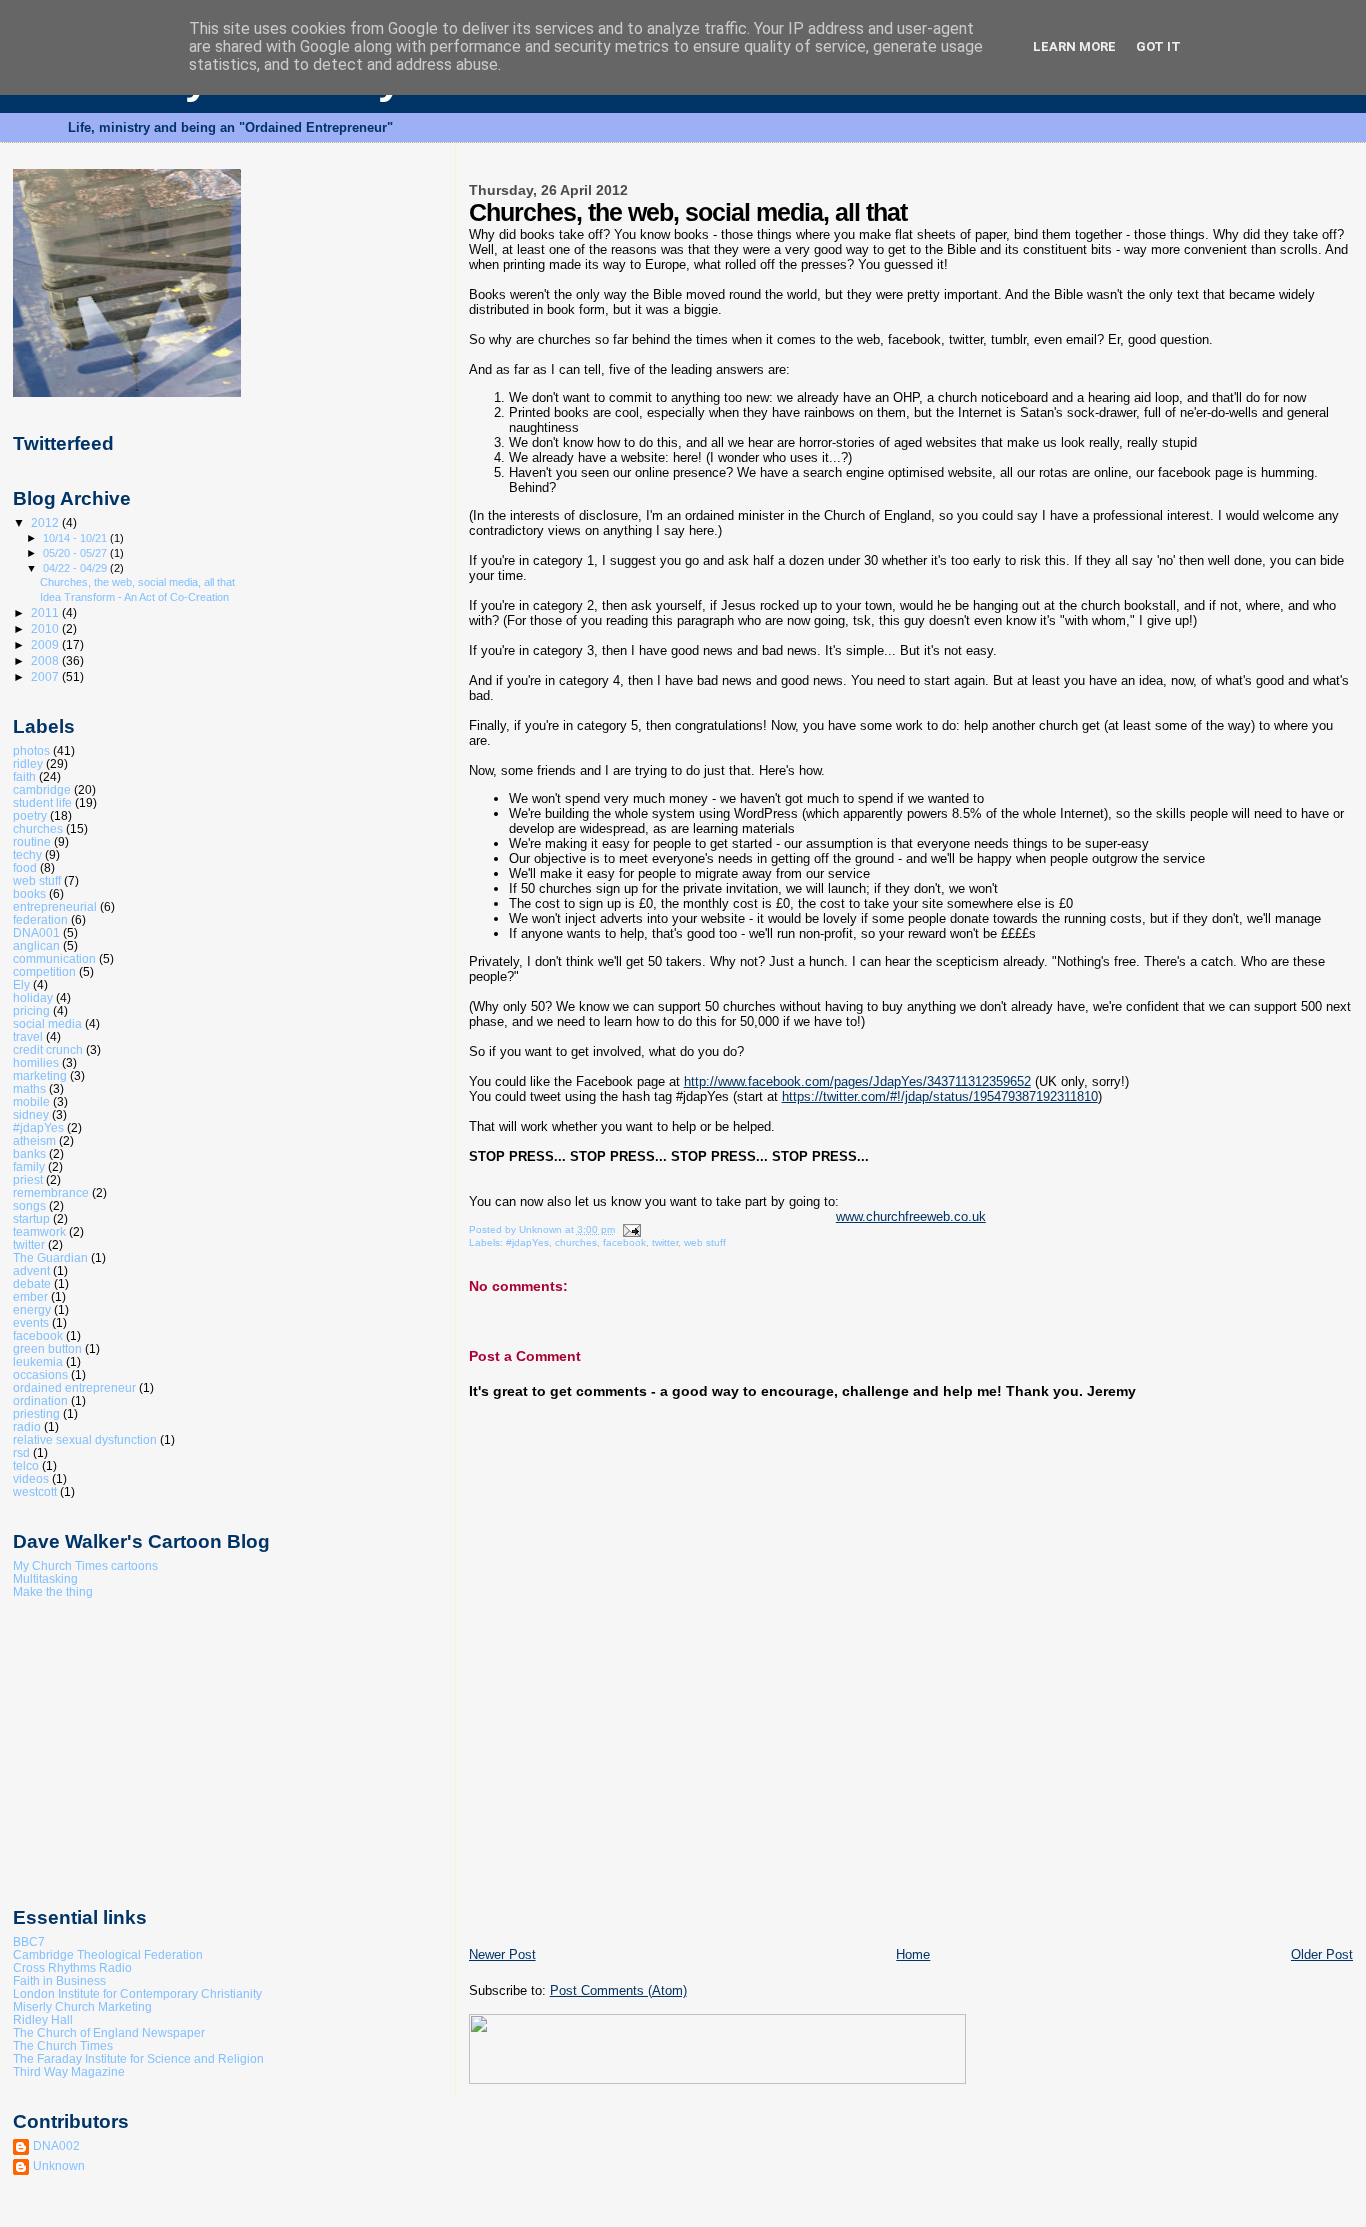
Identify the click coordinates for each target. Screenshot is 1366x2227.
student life (42, 802)
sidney (31, 1114)
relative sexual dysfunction (85, 1439)
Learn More (1074, 46)
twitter (665, 1242)
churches (576, 1242)
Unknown (59, 2165)
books (29, 893)
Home (913, 1954)
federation (40, 919)
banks (29, 1153)
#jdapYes (527, 1242)
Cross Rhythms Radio (72, 1967)
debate (32, 1283)
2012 (46, 522)
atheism (34, 1140)
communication (54, 958)
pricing (31, 1010)
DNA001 (36, 932)
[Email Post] (631, 1229)
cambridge (42, 789)
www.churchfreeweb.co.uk (911, 1216)
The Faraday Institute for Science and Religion (138, 2058)
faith (24, 776)
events (31, 1322)
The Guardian (50, 1257)
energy (32, 1309)
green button (47, 1348)
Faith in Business (59, 1980)
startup (31, 1218)
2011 (46, 612)
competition (44, 971)
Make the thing (53, 1591)
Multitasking (45, 1578)
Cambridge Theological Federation (108, 1954)
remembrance (51, 1192)
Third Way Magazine (69, 2071)
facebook (624, 1242)
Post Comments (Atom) (618, 1990)
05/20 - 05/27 (76, 553)
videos (31, 1478)
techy (27, 854)
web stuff (705, 1242)
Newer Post (502, 1954)
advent (31, 1270)
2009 (46, 644)
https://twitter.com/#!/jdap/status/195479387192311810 (940, 1096)
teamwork (39, 1231)
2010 (46, 628)
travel (28, 1036)
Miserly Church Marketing (82, 2006)
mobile (31, 1101)
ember (30, 1296)
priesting (36, 1413)
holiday (33, 997)
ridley (28, 763)
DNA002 (56, 2145)
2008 (46, 660)
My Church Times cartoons (85, 1565)
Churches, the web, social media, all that (137, 582)
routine (32, 841)
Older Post (1322, 1954)
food (25, 867)
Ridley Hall (43, 2019)
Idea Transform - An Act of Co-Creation (134, 597)
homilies (36, 1062)
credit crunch (48, 1049)
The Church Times (63, 2045)
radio (27, 1426)
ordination (40, 1400)
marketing (40, 1075)
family (29, 1166)
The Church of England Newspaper (109, 2032)
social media (47, 1023)
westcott (35, 1491)
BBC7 (29, 1941)
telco (26, 1465)
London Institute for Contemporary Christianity (137, 1993)
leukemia (38, 1361)
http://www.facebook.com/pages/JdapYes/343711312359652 (857, 1081)
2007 (46, 676)
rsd (21, 1452)
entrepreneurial (55, 906)
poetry (30, 815)
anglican (36, 945)
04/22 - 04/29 (76, 568)
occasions (40, 1374)
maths (29, 1088)
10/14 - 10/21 (76, 538)
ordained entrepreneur (74, 1387)
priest (28, 1179)
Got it (1158, 46)
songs (29, 1205)
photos (31, 750)
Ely (21, 984)
